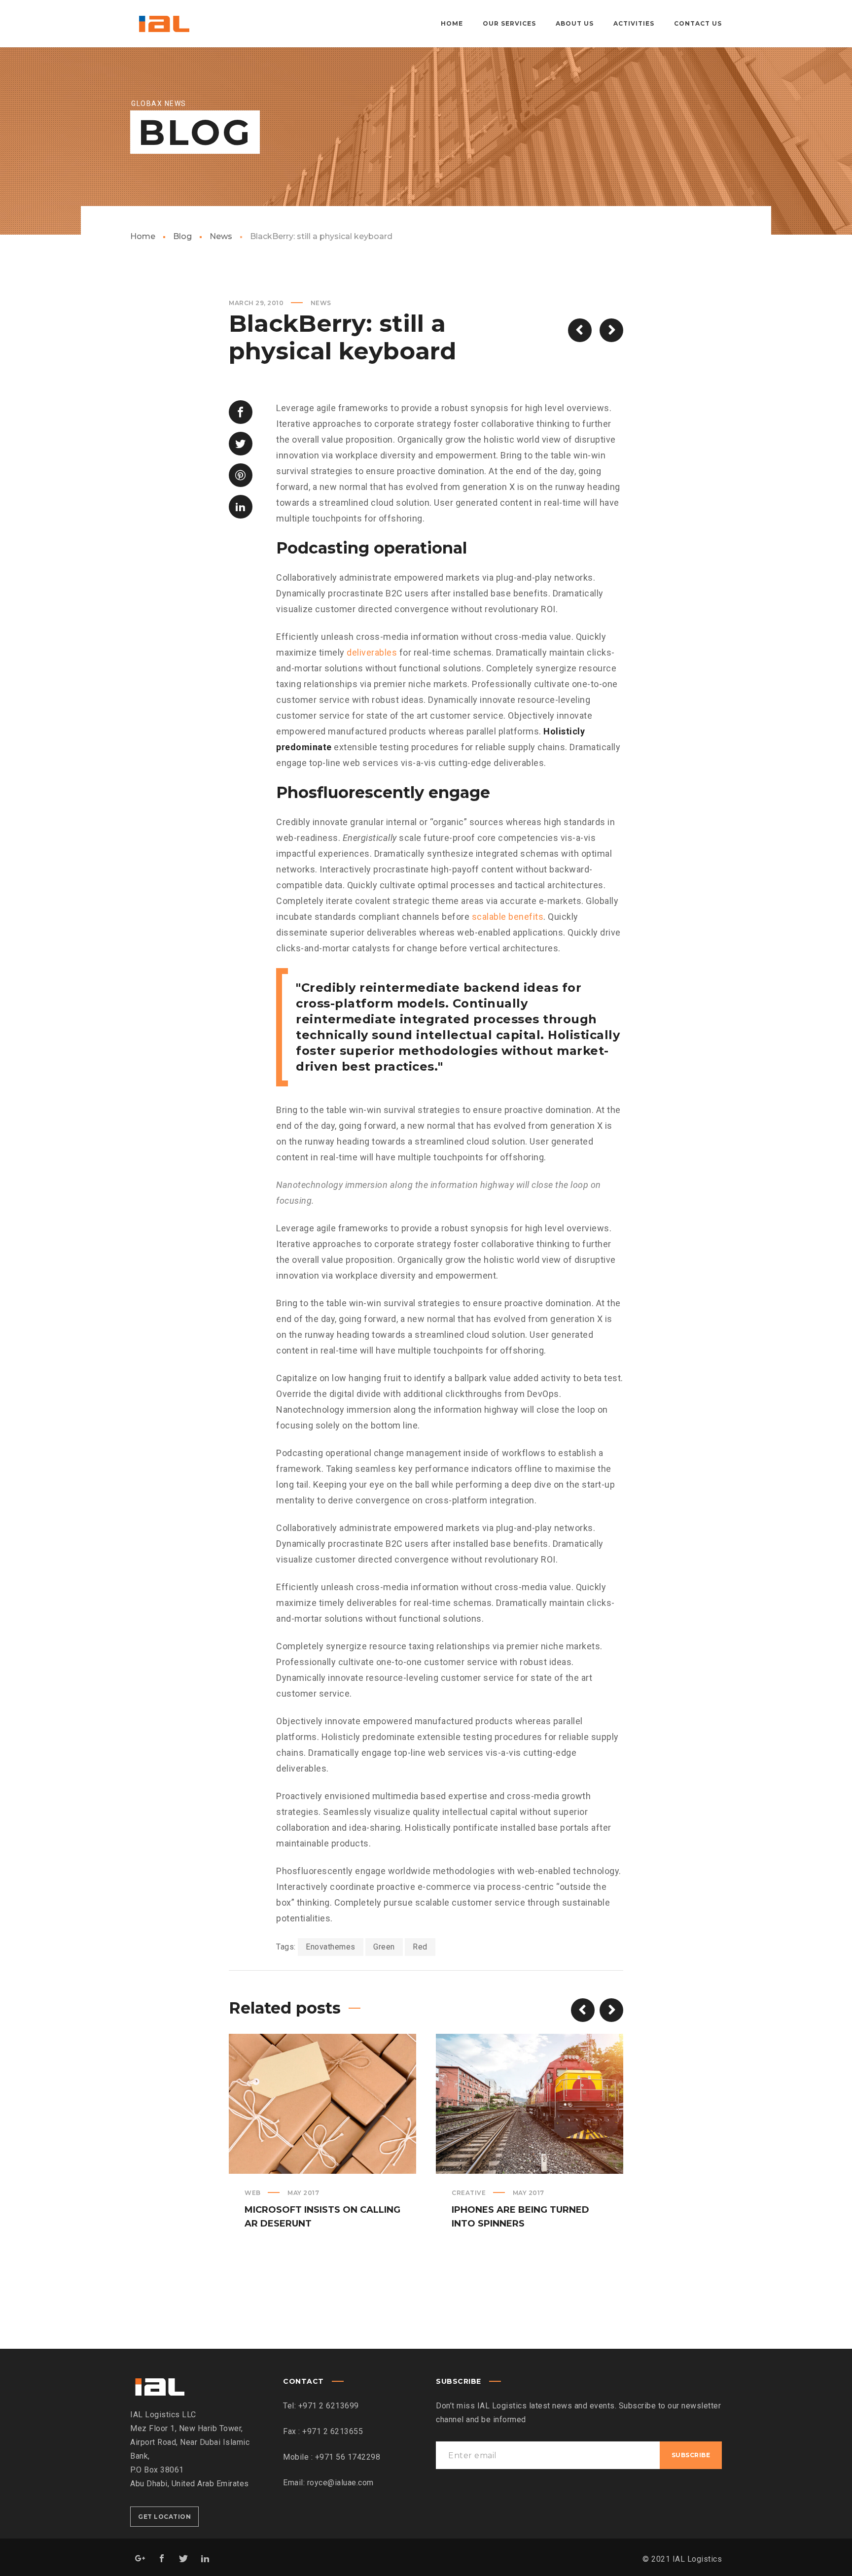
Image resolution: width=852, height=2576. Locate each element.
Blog (182, 236)
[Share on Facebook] (241, 412)
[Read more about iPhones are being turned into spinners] (530, 2104)
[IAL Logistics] (163, 24)
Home (143, 236)
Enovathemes (331, 1947)
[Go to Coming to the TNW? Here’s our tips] (580, 330)
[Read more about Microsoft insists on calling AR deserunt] (322, 2104)
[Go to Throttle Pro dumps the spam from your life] (611, 330)
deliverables (372, 652)
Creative (469, 2193)
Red (420, 1947)
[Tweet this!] (241, 444)
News (221, 236)
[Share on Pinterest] (241, 475)
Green (384, 1947)
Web (253, 2193)
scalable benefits (508, 917)
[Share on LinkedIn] (241, 507)
